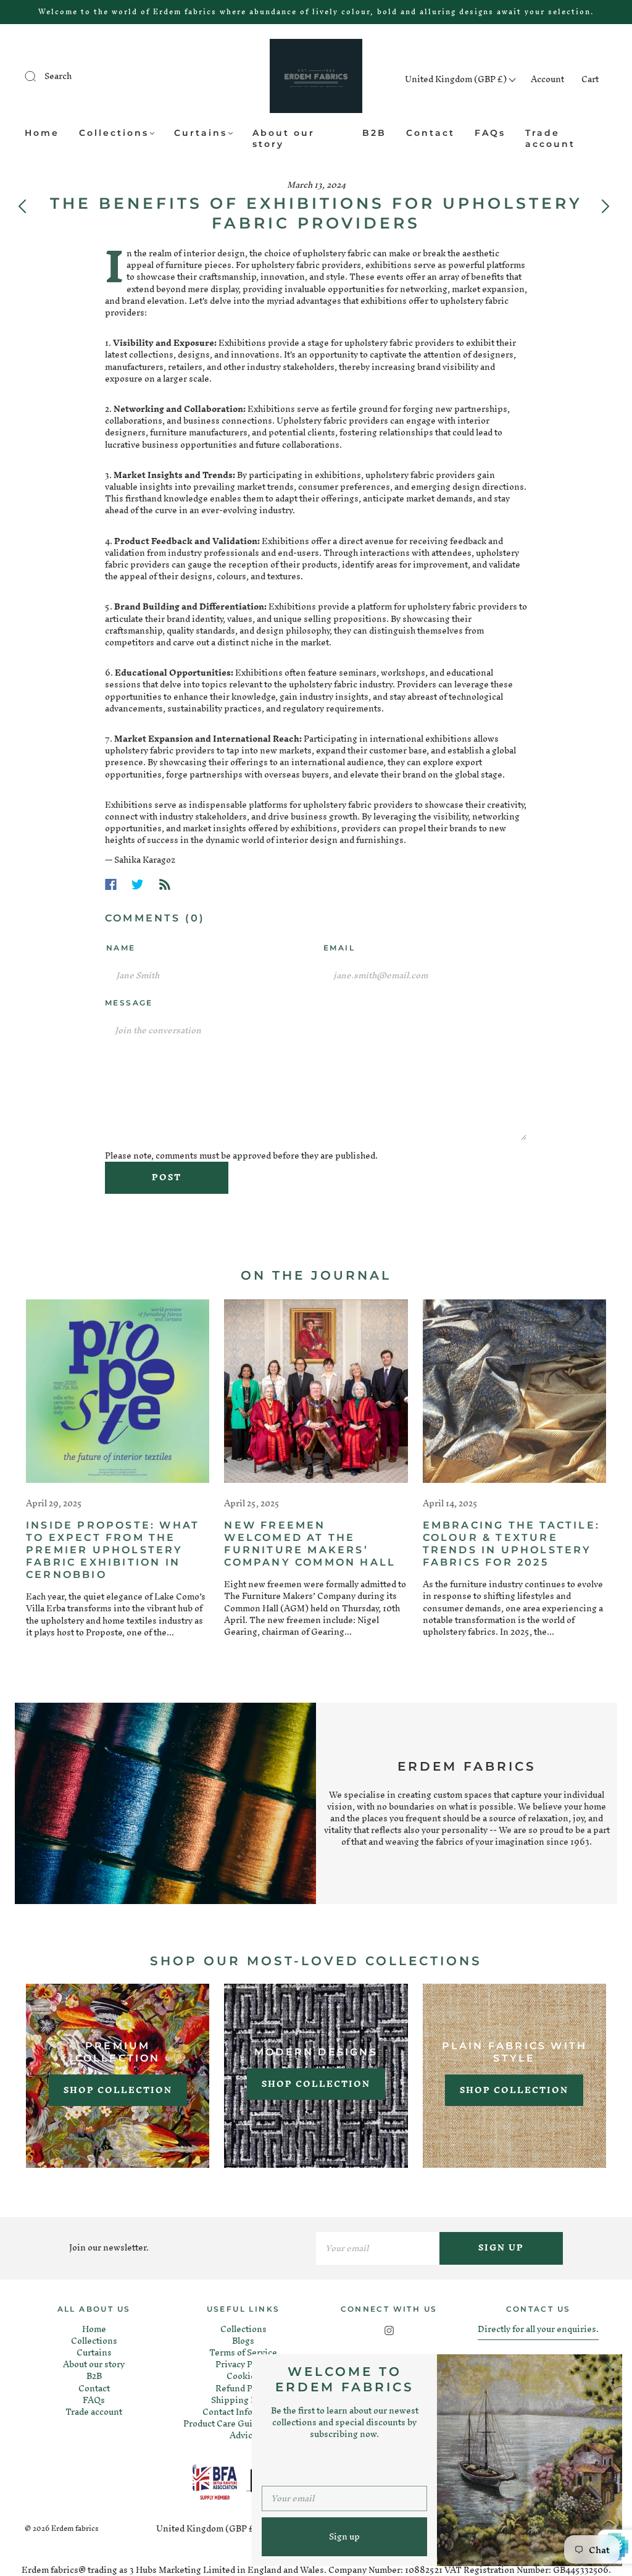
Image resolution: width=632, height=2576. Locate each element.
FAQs (490, 133)
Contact (430, 133)
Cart (590, 79)
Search (58, 76)
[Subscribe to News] (165, 884)
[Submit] (38, 77)
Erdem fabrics (75, 2528)
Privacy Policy (243, 2364)
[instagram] (389, 2331)
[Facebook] (111, 884)
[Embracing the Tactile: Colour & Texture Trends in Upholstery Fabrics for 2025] (514, 1391)
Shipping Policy (243, 2400)
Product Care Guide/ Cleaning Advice (243, 2430)
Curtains (201, 133)
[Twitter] (138, 884)
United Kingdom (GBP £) (457, 79)
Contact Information (243, 2412)
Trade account (550, 139)
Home (42, 133)
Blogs (243, 2341)
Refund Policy (243, 2389)
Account (547, 79)
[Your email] (378, 2248)
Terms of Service (243, 2353)
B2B (374, 133)
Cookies (243, 2376)
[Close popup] (609, 2368)
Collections (114, 133)
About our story (284, 139)
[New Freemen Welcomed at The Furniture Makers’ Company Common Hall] (316, 1391)
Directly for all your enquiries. (538, 2329)
